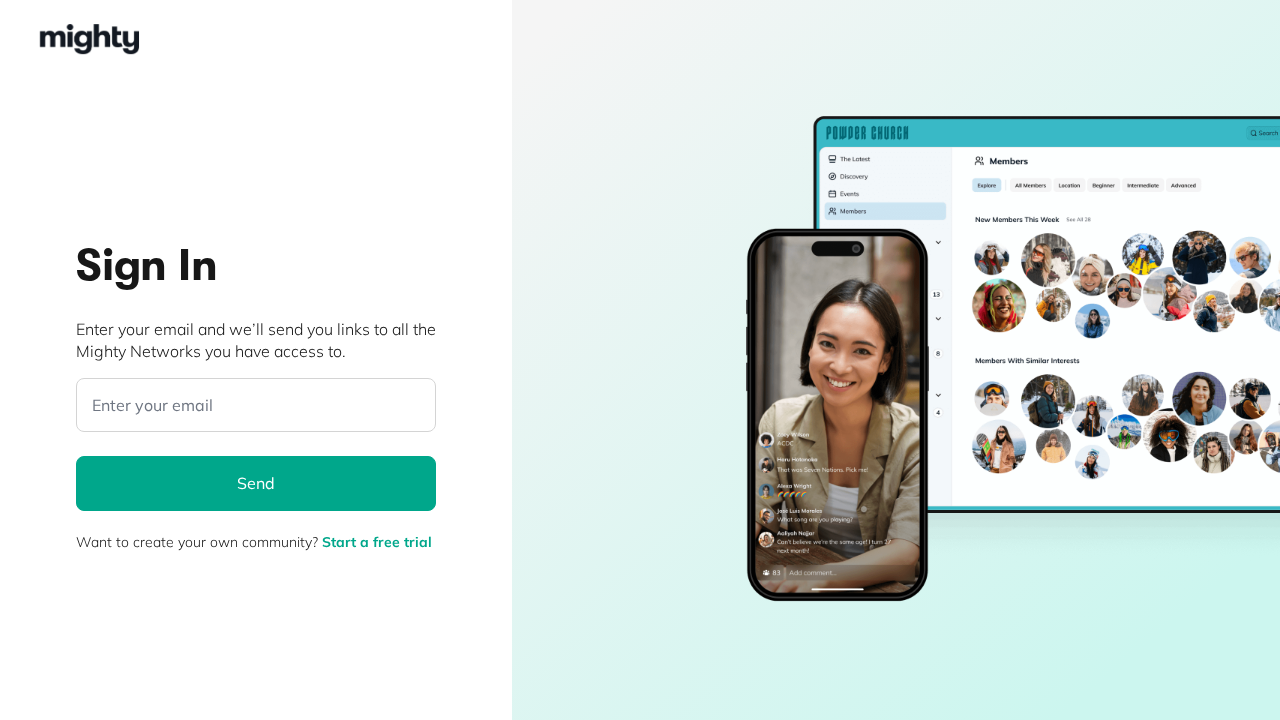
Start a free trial (377, 542)
